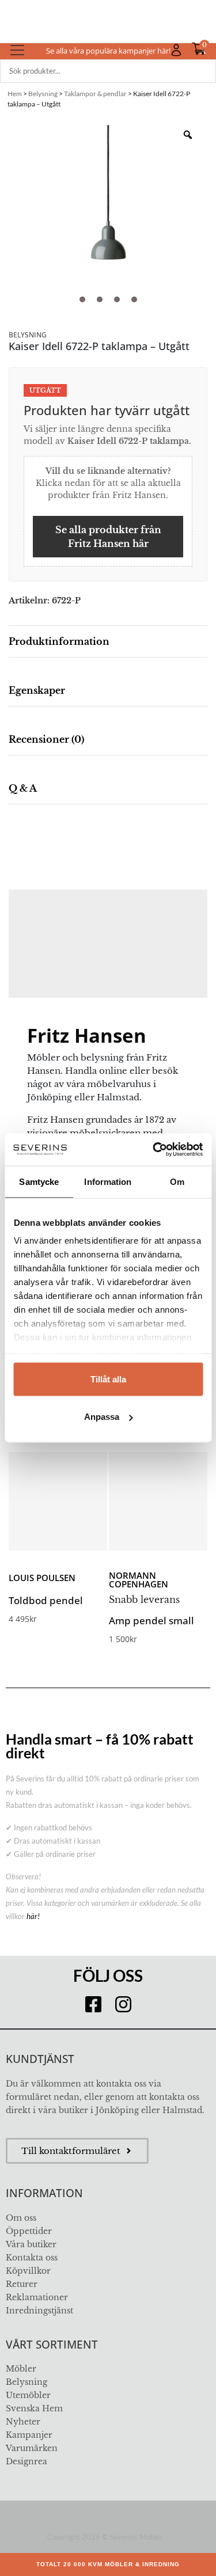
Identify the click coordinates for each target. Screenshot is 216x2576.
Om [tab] (177, 1181)
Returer (22, 2284)
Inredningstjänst (39, 2311)
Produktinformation (59, 641)
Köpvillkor (28, 2271)
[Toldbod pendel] (58, 1501)
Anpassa (102, 1417)
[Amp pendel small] (158, 1501)
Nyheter (23, 2422)
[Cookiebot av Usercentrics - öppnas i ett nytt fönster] (154, 1150)
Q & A (23, 788)
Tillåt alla (108, 1379)
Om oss (21, 2218)
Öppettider (29, 2231)
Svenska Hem (34, 2408)
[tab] (108, 642)
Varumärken (32, 2448)
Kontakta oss (32, 2258)
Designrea (26, 2461)
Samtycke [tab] (39, 1181)
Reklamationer (37, 2297)
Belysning (43, 94)
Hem (15, 94)
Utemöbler (28, 2395)
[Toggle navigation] (17, 50)
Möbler (21, 2369)
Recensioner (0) (46, 739)
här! (33, 1916)
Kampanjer (29, 2435)
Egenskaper (37, 690)
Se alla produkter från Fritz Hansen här (108, 537)
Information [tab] (108, 1181)
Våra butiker (31, 2244)
